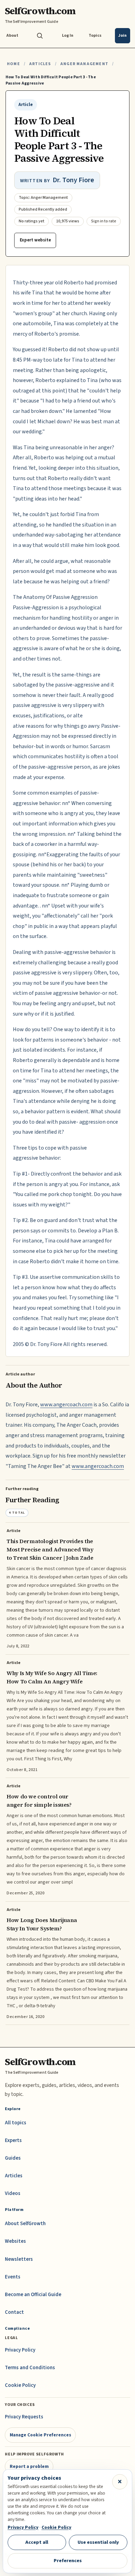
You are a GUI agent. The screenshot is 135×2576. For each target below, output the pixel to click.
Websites (15, 2241)
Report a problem (29, 2466)
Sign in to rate (104, 221)
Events (13, 2277)
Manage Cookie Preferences (40, 2435)
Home (13, 64)
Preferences (68, 2561)
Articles (40, 64)
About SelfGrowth (25, 2224)
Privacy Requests (24, 2417)
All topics (16, 2123)
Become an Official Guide (33, 2295)
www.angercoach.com (66, 1405)
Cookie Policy (20, 2385)
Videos (13, 2193)
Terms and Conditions (30, 2368)
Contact (14, 2312)
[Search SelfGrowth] (40, 36)
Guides (13, 2158)
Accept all (37, 2542)
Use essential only (98, 2542)
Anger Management (84, 64)
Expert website (35, 240)
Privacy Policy (20, 2350)
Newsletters (19, 2259)
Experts (13, 2140)
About (12, 36)
